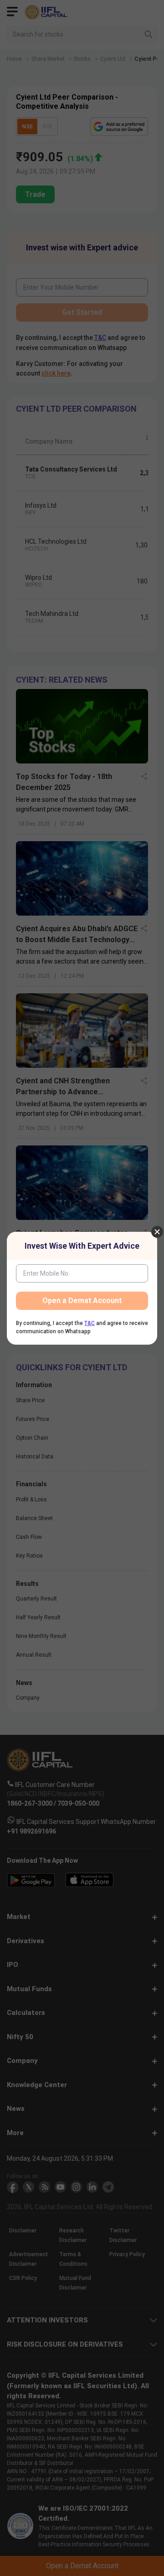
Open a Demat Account (82, 1301)
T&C (90, 1323)
